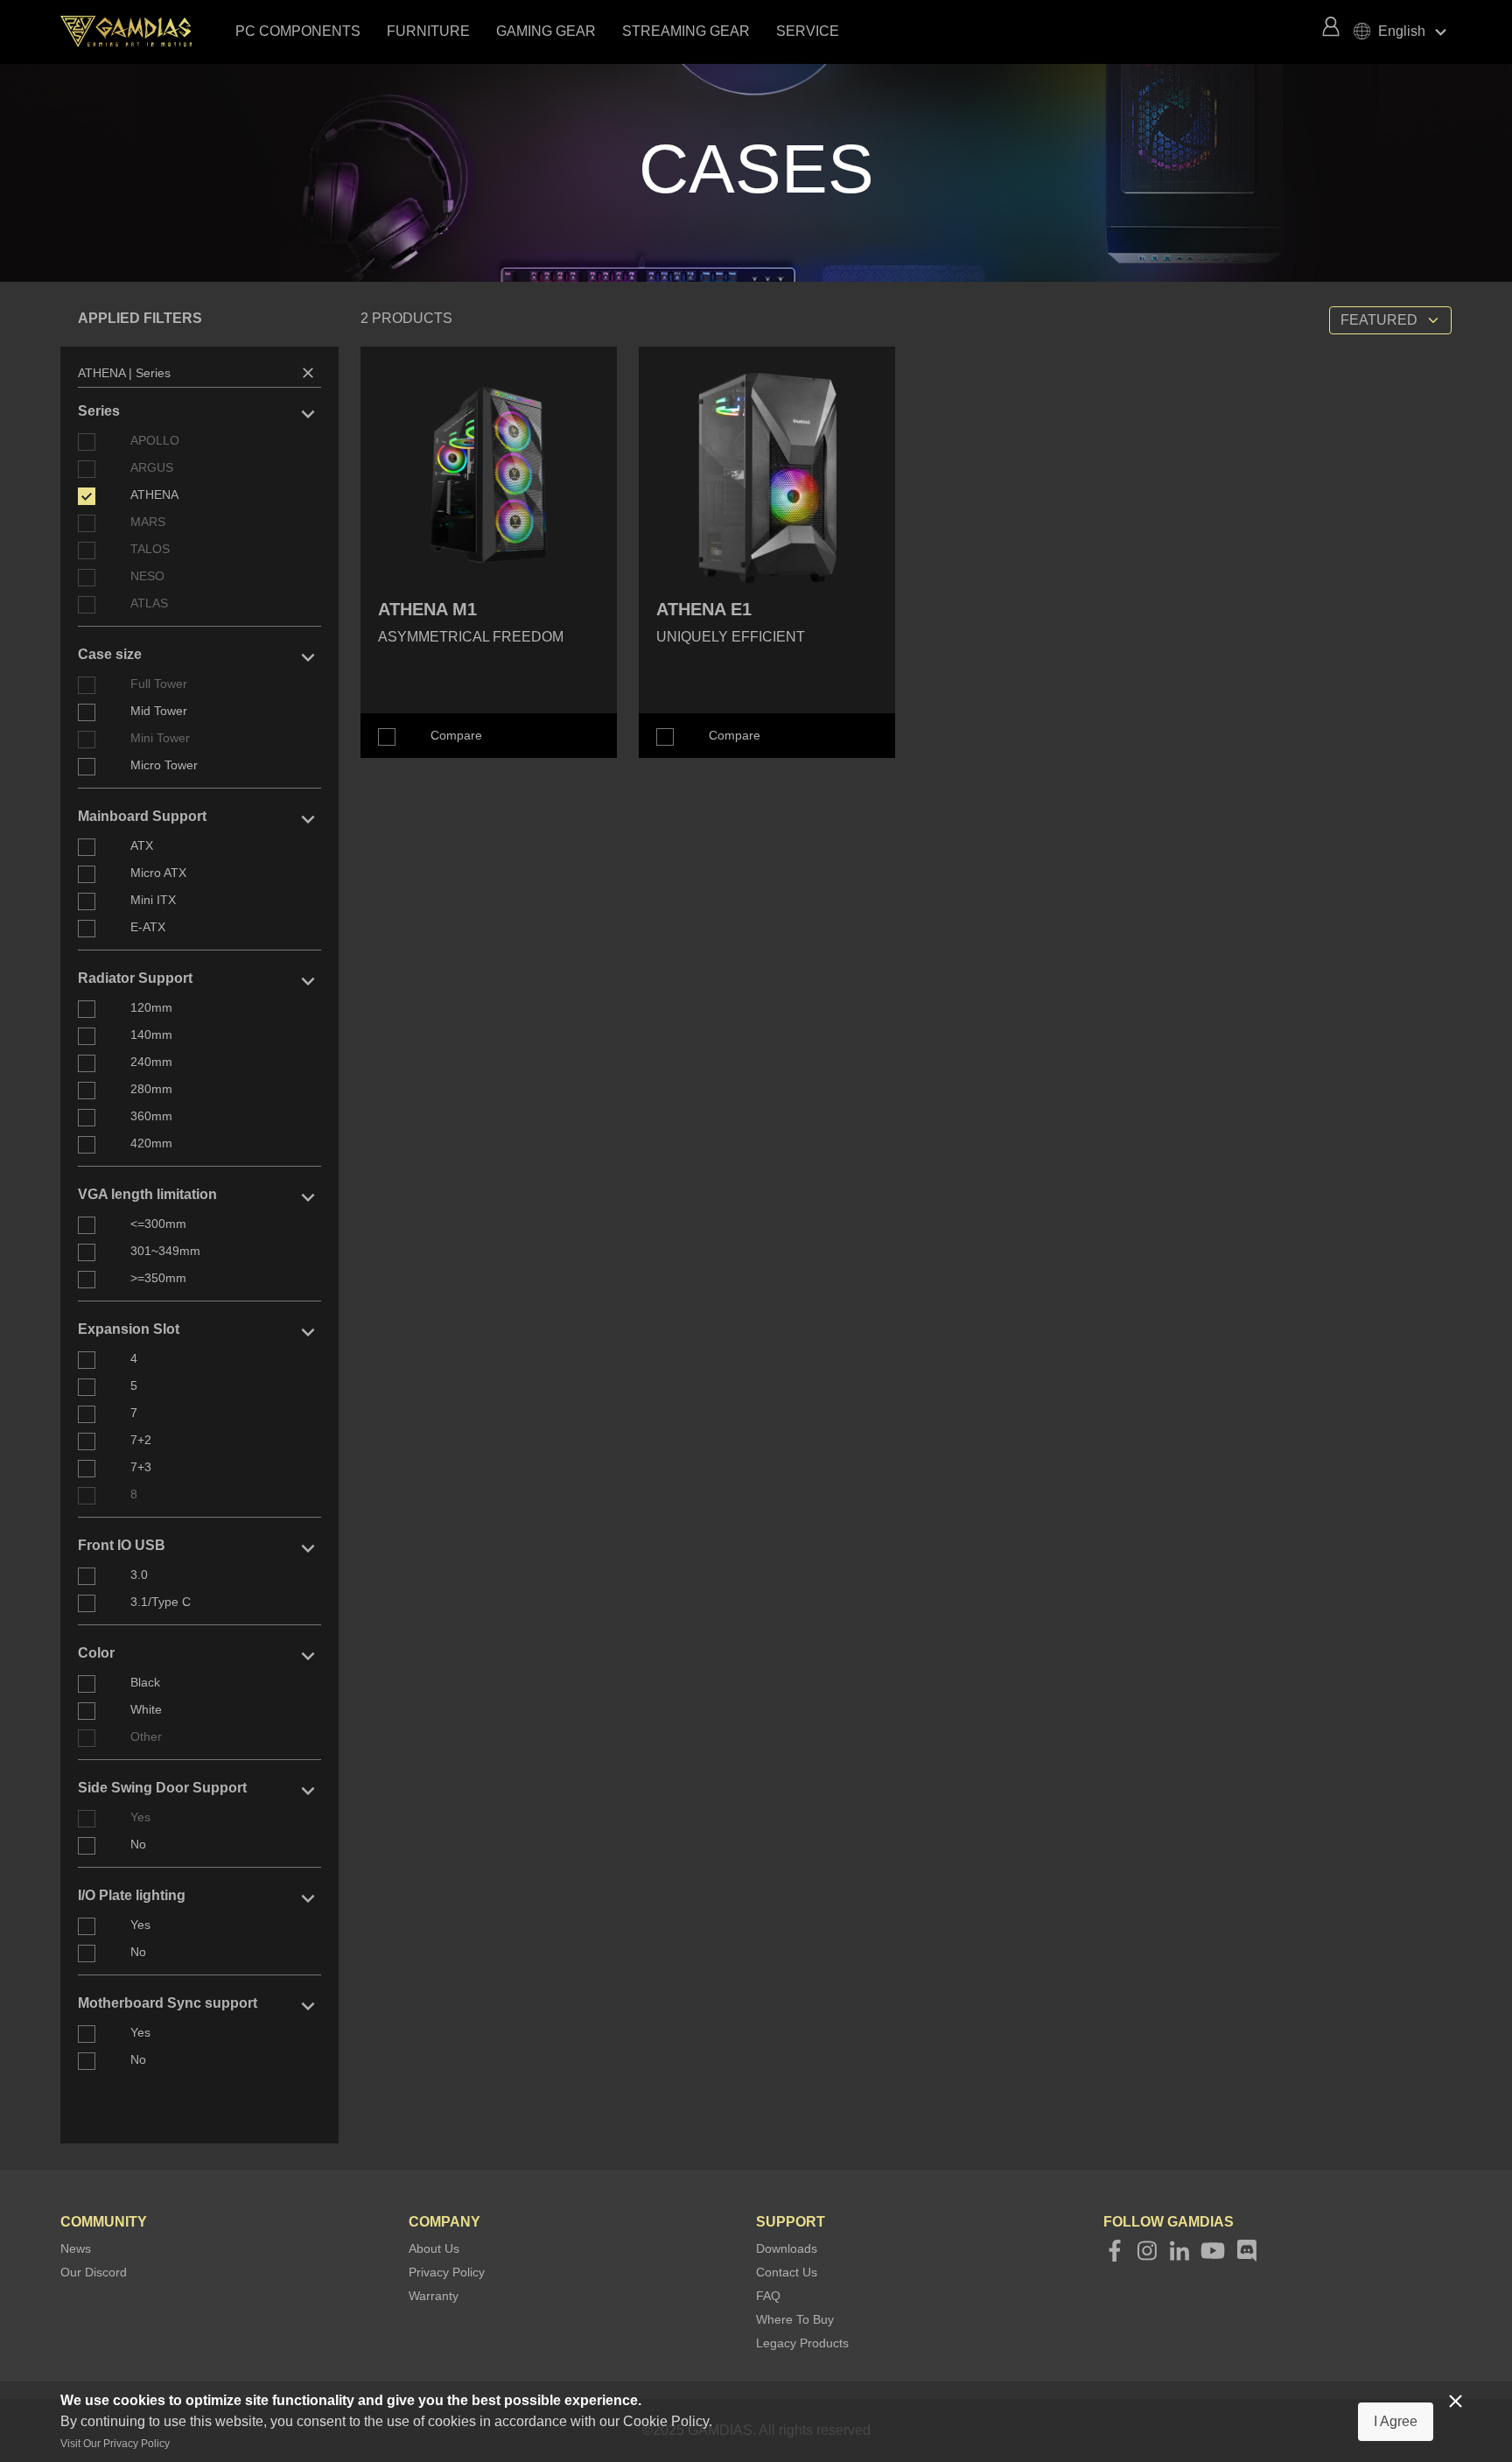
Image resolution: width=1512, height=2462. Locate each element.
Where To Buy (795, 2319)
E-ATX (148, 927)
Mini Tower (160, 738)
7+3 (141, 1467)
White (146, 1709)
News (76, 2248)
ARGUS (152, 467)
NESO (147, 576)
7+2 (141, 1440)
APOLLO (155, 440)
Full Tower (159, 684)
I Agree (1396, 2421)
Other (146, 1736)
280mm (151, 1089)
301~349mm (165, 1251)
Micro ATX (158, 873)
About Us (434, 2248)
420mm (151, 1143)
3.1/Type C (161, 1602)
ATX (142, 845)
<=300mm (158, 1224)
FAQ (768, 2296)
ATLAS (149, 603)
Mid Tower (159, 711)
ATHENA (154, 495)
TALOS (150, 549)
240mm (151, 1062)
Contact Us (787, 2272)
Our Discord (94, 2272)
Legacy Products (802, 2343)
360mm (151, 1116)
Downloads (787, 2248)
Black (145, 1682)
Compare (456, 735)
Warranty (434, 2296)
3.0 (139, 1575)
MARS (148, 522)
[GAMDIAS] (143, 32)
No (138, 1844)
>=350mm (158, 1278)
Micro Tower (164, 765)
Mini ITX (153, 900)
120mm (151, 1007)
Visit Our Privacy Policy (115, 2444)
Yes (140, 1817)
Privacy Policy (447, 2272)
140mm (151, 1035)
